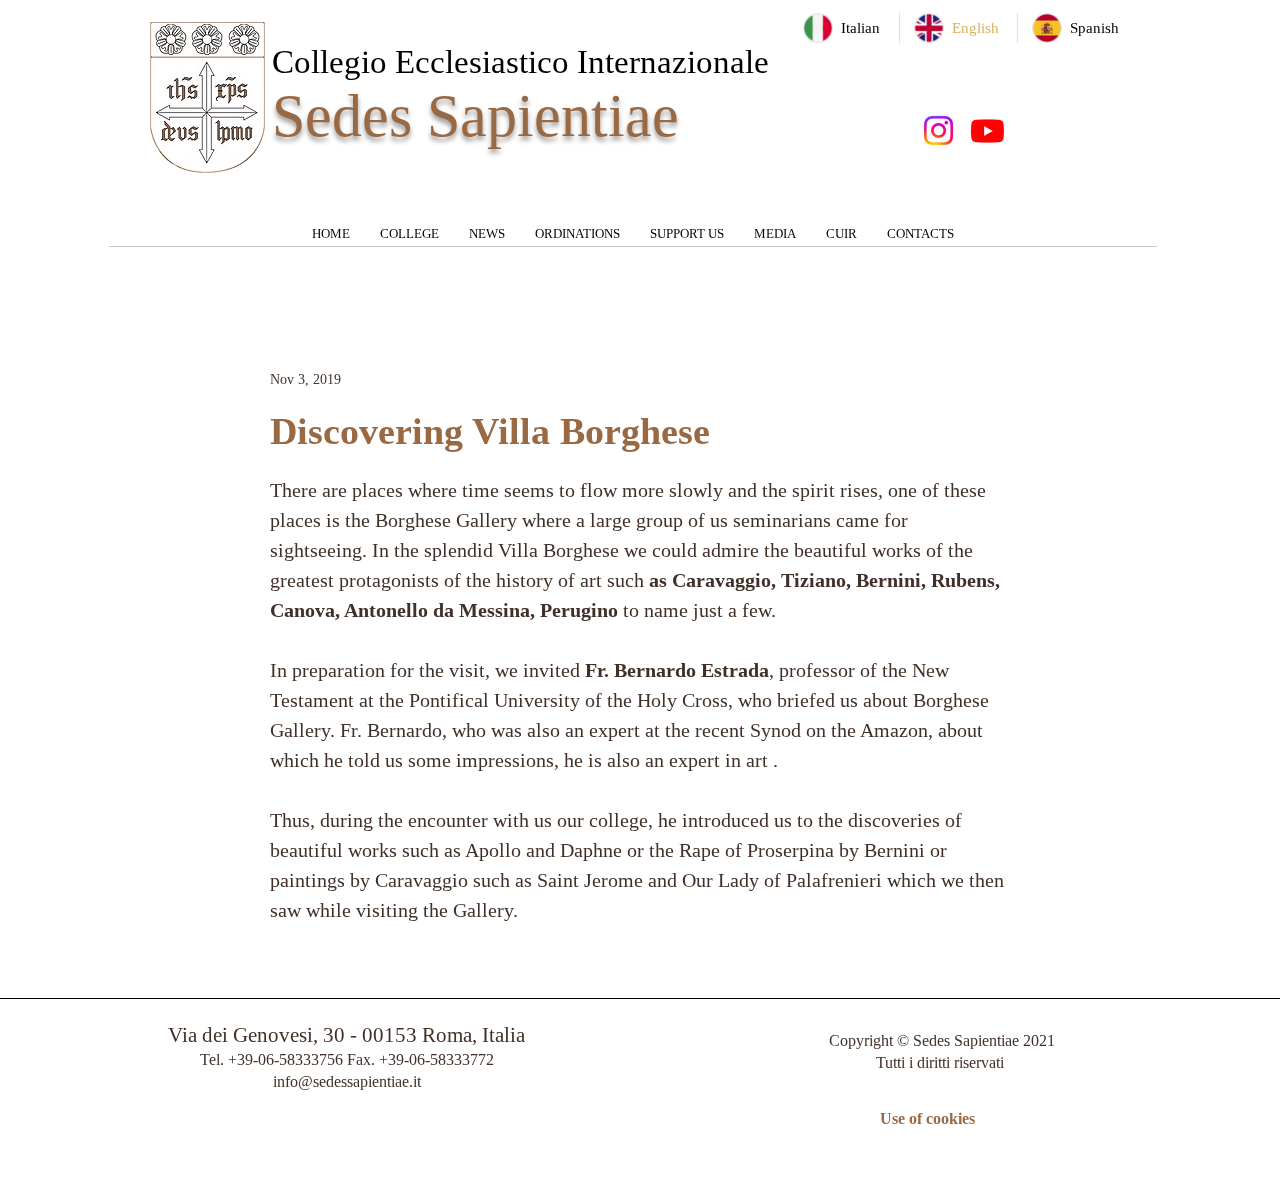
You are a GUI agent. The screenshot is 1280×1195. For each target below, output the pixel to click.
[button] (409, 240)
